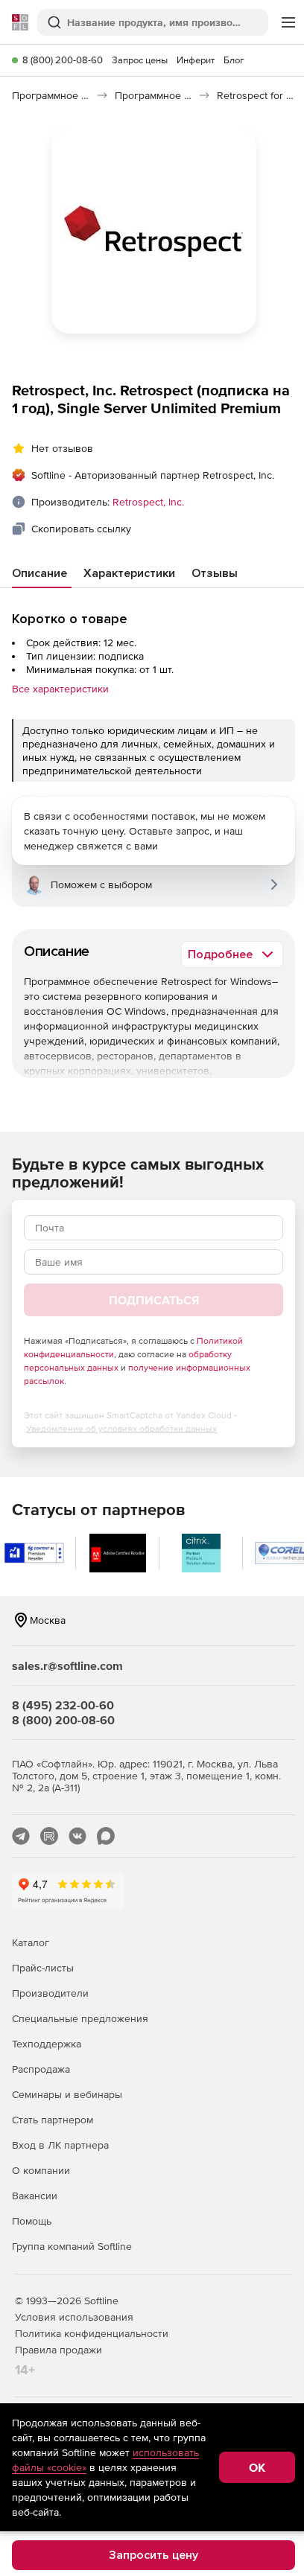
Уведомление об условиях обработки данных (121, 1429)
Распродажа (41, 2069)
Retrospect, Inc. (148, 502)
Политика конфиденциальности (92, 2333)
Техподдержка (47, 2044)
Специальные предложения (80, 2018)
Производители (50, 1993)
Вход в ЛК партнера (60, 2145)
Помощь (32, 2221)
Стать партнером (53, 2120)
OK (257, 2467)
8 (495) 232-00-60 (63, 1705)
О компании (41, 2170)
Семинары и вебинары (67, 2094)
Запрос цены (140, 60)
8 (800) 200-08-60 (63, 60)
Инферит (196, 60)
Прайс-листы (43, 1968)
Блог (234, 60)
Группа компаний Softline (72, 2246)
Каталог (31, 1942)
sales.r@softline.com (67, 1665)
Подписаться (154, 1300)
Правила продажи (58, 2350)
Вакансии (35, 2196)
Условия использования (74, 2317)
